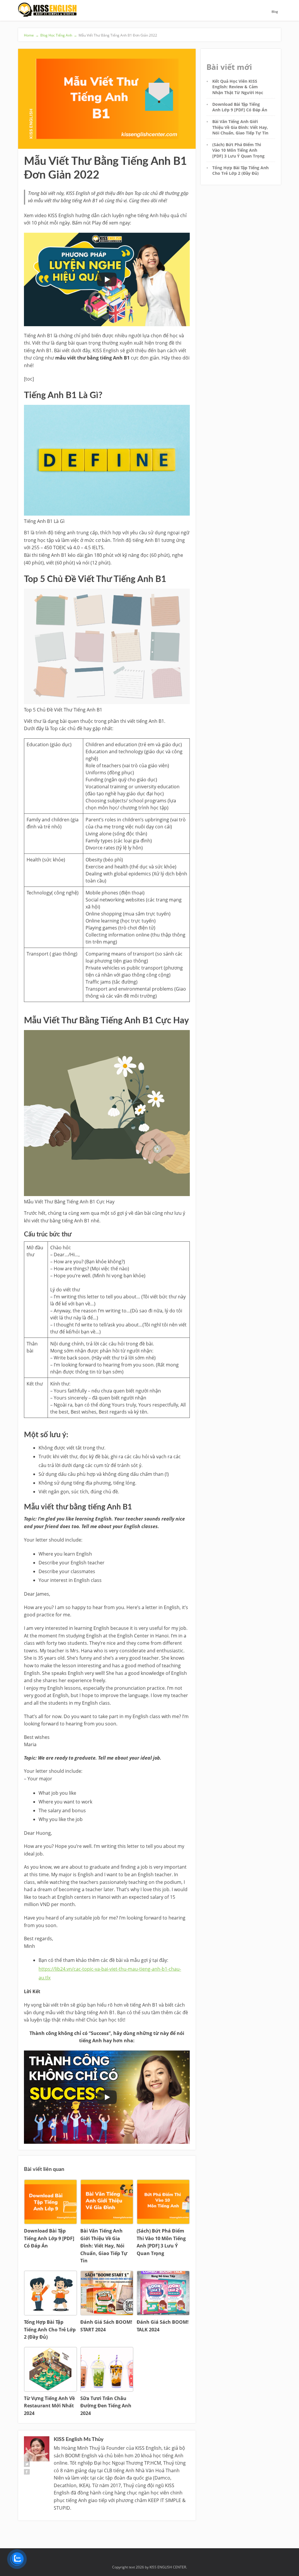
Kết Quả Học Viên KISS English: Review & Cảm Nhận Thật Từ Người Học (238, 87)
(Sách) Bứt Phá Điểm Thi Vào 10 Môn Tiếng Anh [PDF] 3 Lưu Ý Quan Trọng (238, 150)
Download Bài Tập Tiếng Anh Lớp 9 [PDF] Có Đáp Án (240, 107)
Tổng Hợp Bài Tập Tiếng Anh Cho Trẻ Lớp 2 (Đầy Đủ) (240, 170)
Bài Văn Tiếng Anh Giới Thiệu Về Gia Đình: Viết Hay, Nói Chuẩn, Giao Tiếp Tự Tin (240, 127)
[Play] (107, 279)
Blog (275, 12)
